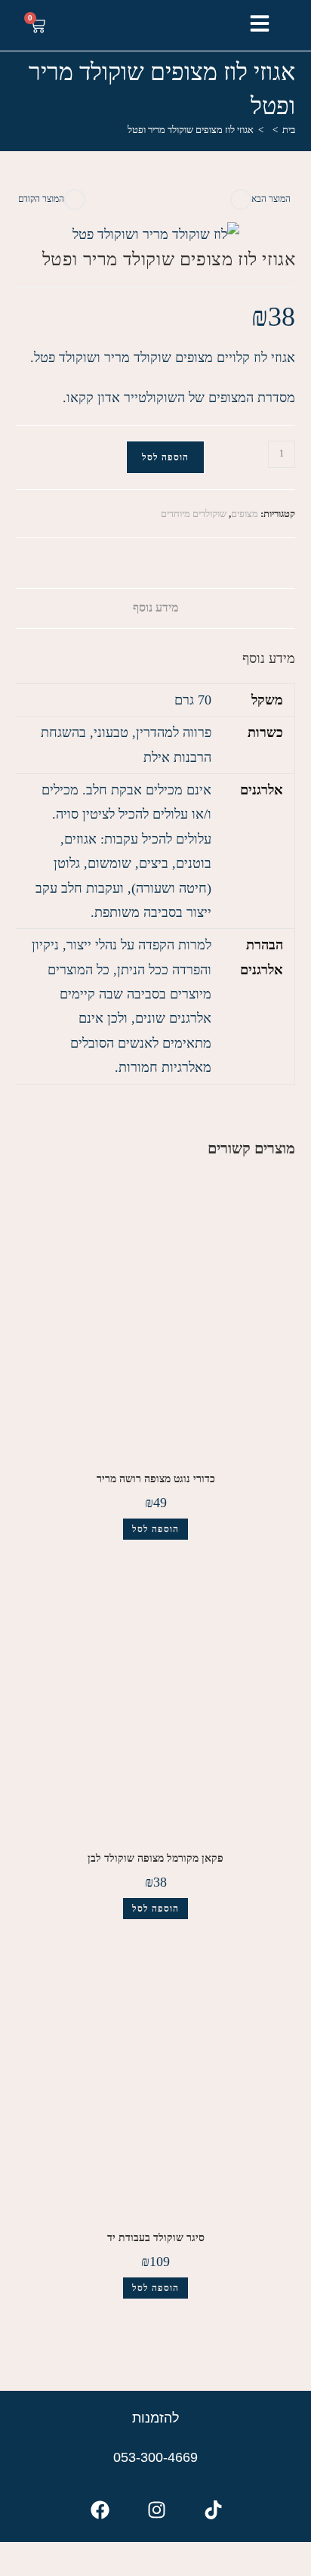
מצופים (245, 514)
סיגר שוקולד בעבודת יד (156, 2238)
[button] (260, 23)
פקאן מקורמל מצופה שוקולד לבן (155, 1858)
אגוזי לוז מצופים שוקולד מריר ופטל (191, 130)
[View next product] (241, 200)
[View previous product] (75, 200)
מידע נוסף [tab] (155, 608)
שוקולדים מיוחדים (194, 514)
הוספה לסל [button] (155, 1529)
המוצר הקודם (41, 199)
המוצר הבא (271, 199)
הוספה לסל (165, 457)
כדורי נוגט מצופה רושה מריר (156, 1479)
